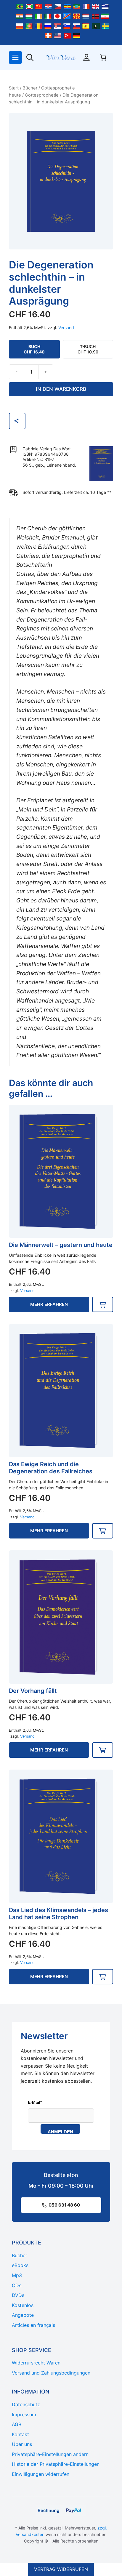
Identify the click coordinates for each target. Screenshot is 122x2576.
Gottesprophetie (42, 95)
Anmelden (60, 2131)
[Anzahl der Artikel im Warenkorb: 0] (103, 57)
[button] (103, 1304)
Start (14, 88)
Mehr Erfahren (49, 1304)
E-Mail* (35, 2102)
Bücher (30, 88)
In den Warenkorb (61, 389)
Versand (66, 328)
